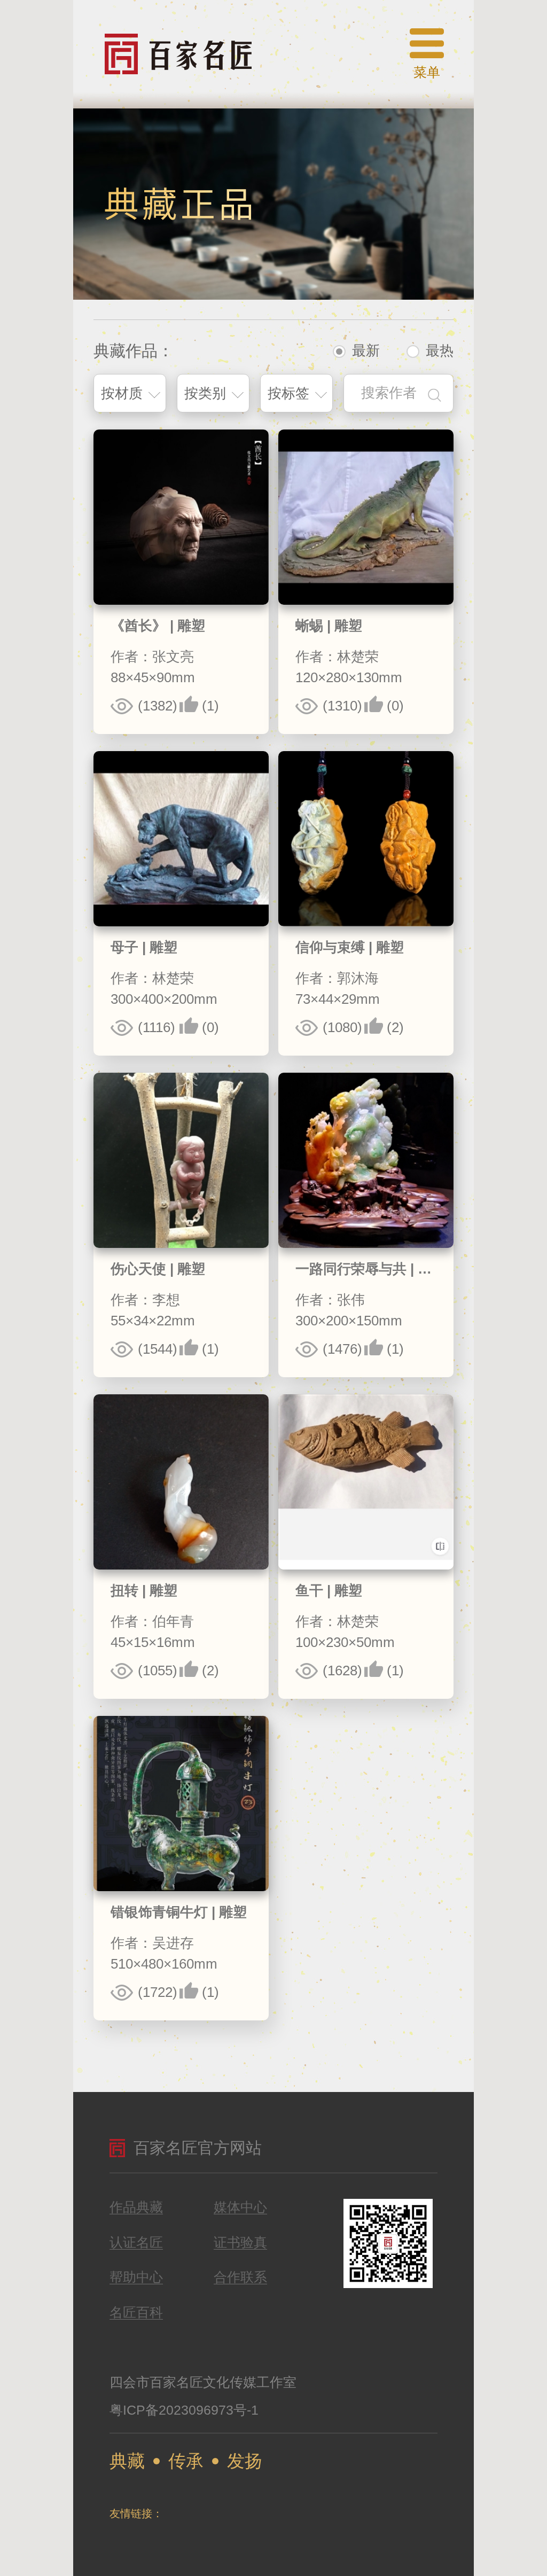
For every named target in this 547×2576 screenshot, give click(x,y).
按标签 (288, 393)
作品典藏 (136, 2207)
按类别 (205, 393)
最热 (440, 350)
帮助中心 (136, 2277)
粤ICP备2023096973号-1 (184, 2410)
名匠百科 (136, 2313)
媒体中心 (240, 2207)
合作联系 (240, 2277)
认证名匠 (136, 2243)
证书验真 (240, 2243)
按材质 (122, 393)
